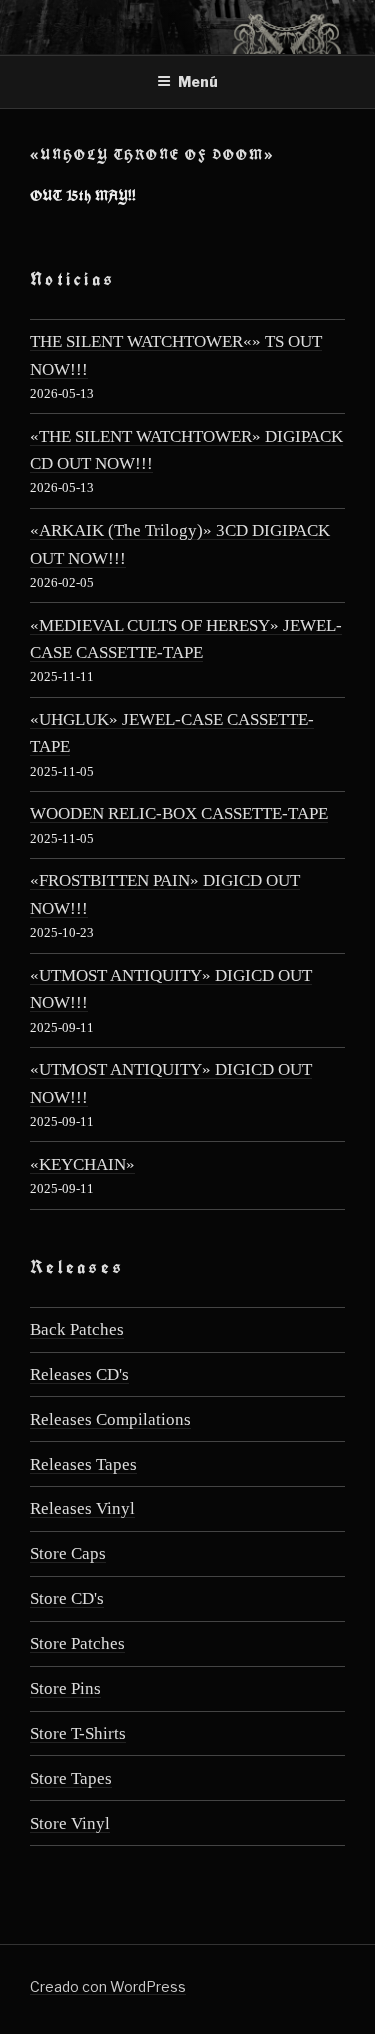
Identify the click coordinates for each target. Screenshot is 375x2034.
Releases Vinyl (82, 1508)
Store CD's (67, 1598)
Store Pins (65, 1688)
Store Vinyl (70, 1823)
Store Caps (68, 1553)
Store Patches (77, 1643)
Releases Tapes (83, 1464)
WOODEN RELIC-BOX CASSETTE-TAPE (179, 813)
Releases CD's (79, 1374)
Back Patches (77, 1329)
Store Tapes (71, 1778)
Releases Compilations (110, 1419)
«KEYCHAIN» (82, 1164)
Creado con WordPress (108, 1986)
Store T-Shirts (78, 1733)
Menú (198, 81)
